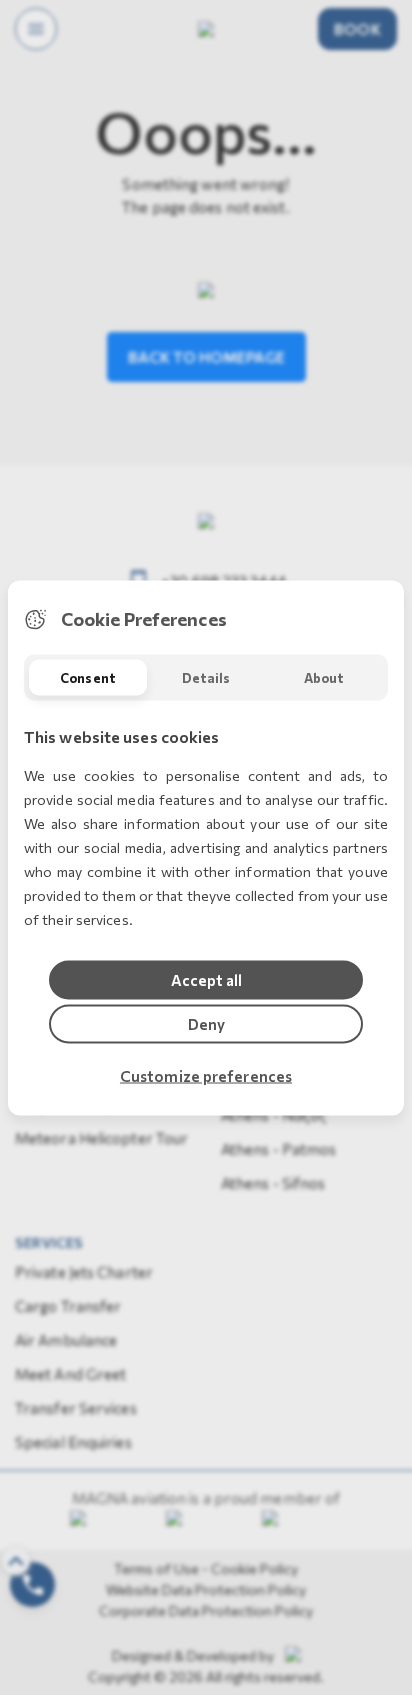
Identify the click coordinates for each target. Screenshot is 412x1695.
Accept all (206, 979)
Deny (206, 1023)
